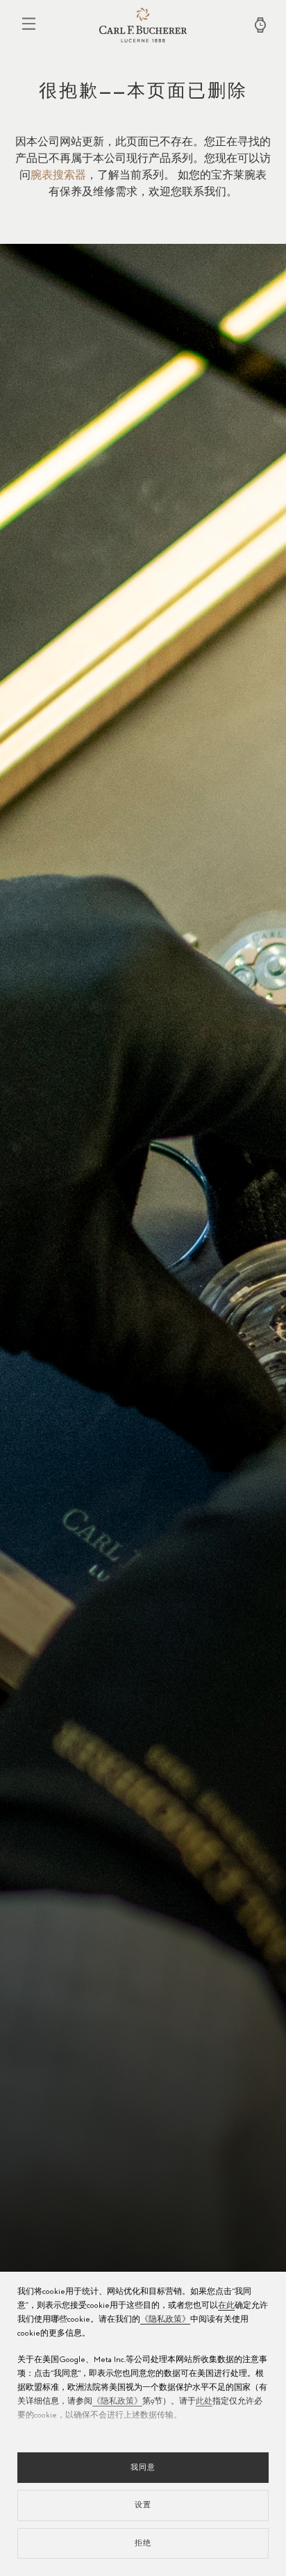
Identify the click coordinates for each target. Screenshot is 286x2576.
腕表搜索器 (58, 176)
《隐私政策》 (165, 2320)
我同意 (143, 2467)
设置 (143, 2505)
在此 (226, 2306)
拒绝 (143, 2543)
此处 (204, 2402)
